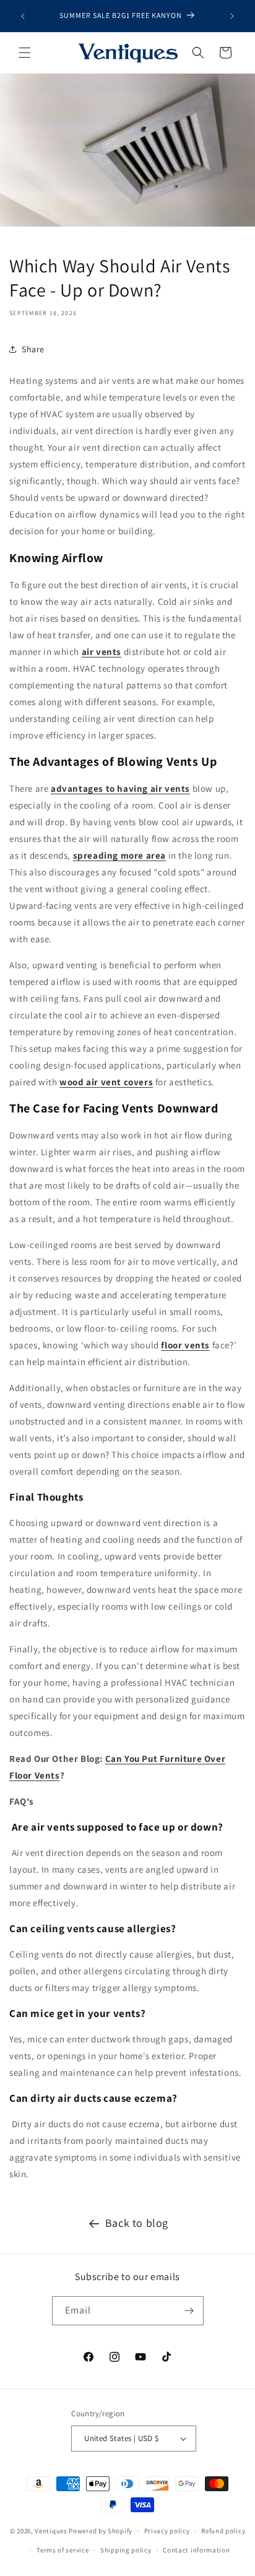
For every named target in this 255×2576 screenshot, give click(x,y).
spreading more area (119, 855)
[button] (25, 53)
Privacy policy (167, 2531)
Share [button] (33, 349)
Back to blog (137, 2223)
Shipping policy (126, 2550)
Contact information (196, 2550)
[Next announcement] (232, 16)
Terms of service (63, 2550)
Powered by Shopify (101, 2531)
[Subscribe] (189, 2311)
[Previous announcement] (23, 16)
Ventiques (51, 2531)
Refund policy (223, 2531)
